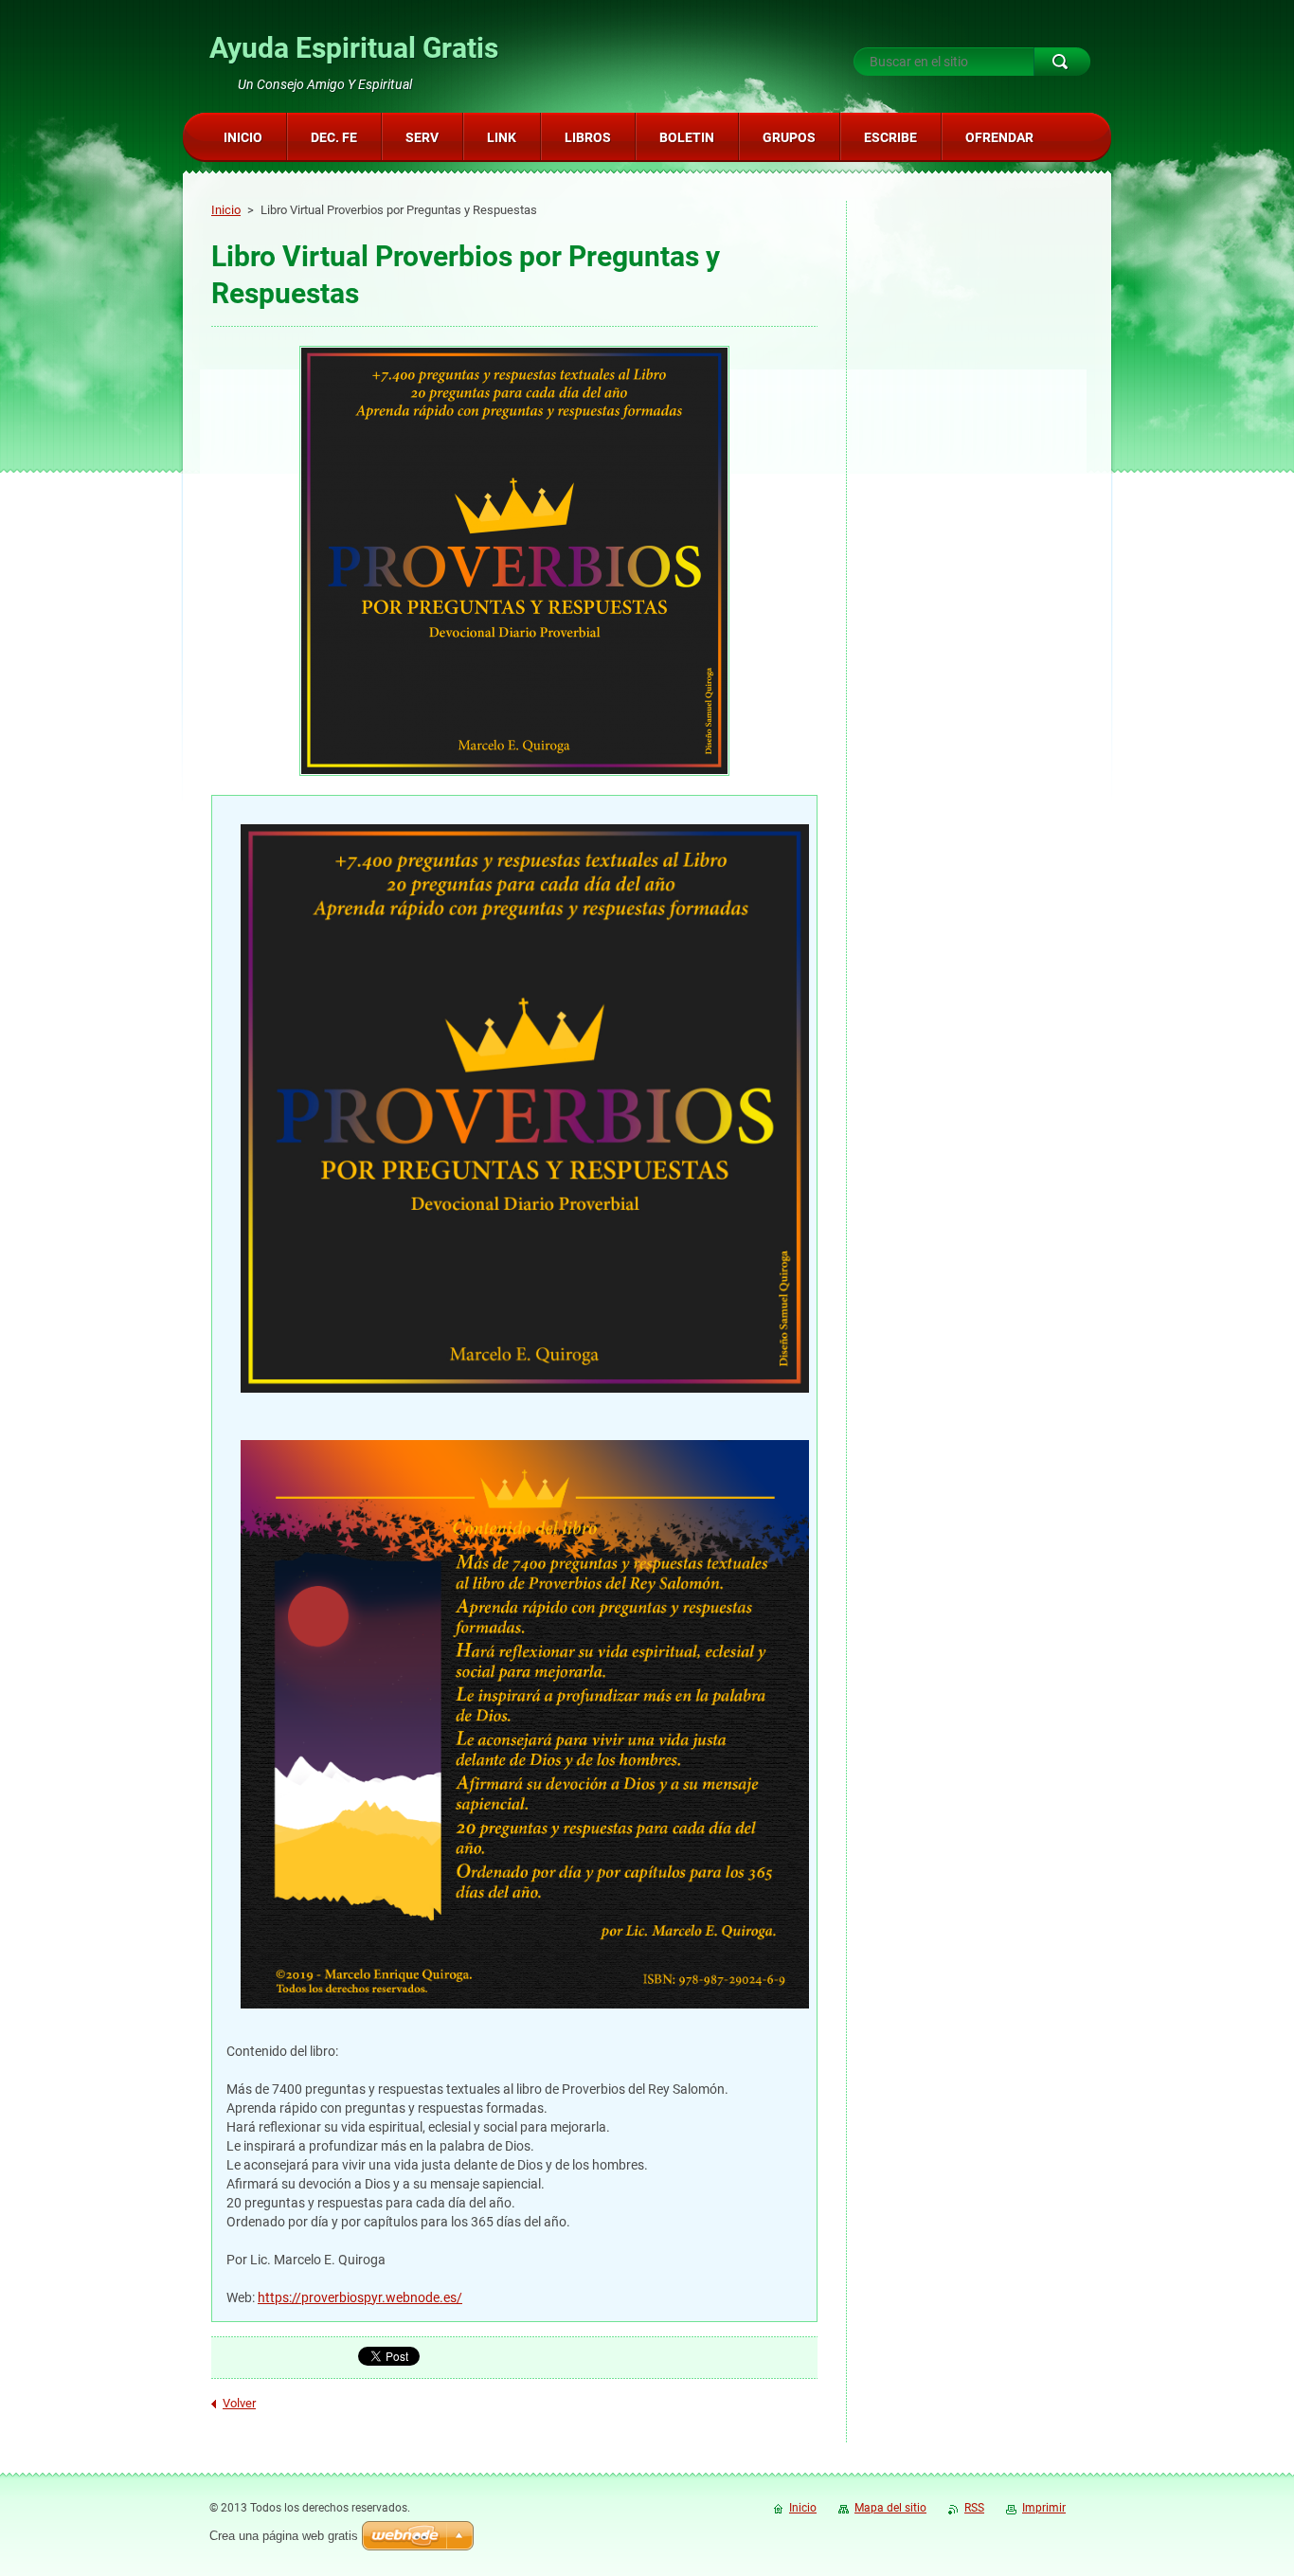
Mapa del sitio (890, 2508)
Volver (239, 2403)
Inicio (226, 210)
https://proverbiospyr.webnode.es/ (360, 2297)
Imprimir (1044, 2508)
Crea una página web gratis (284, 2536)
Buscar (1062, 62)
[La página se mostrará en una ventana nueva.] (514, 563)
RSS (974, 2508)
